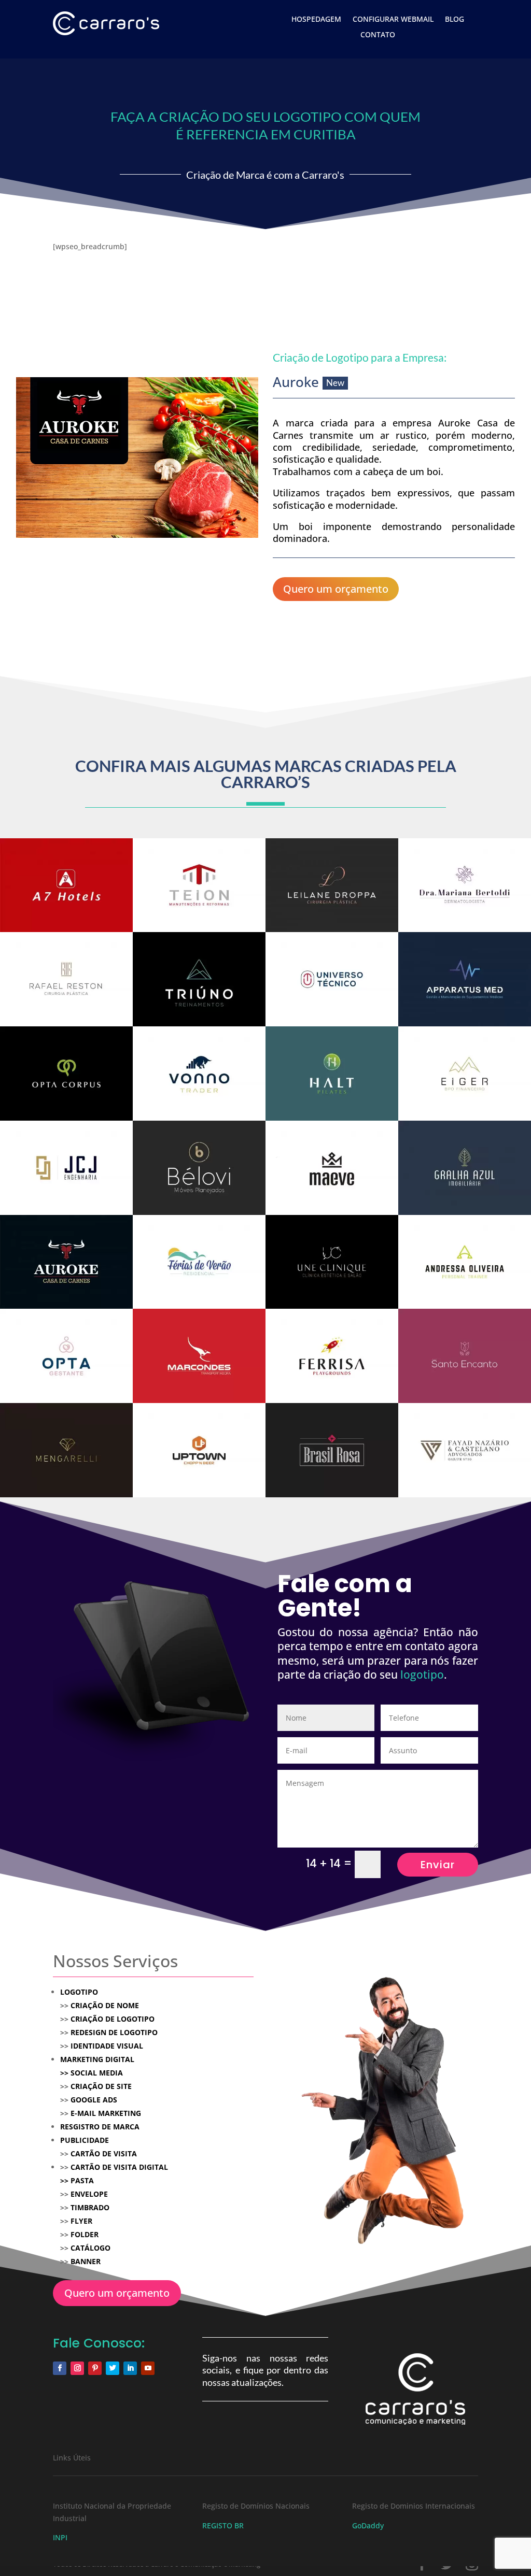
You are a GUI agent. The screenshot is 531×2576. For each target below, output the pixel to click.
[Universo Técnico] (332, 979)
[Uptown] (199, 1450)
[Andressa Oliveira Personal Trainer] (465, 1262)
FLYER (81, 2221)
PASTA (82, 2180)
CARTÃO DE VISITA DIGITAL (119, 2167)
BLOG (455, 20)
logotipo (422, 1675)
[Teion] (199, 885)
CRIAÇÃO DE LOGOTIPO (113, 2019)
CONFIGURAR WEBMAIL (393, 20)
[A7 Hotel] (66, 885)
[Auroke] (66, 1262)
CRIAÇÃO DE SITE (101, 2086)
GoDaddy (368, 2525)
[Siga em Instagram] (77, 2368)
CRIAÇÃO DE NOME (105, 2005)
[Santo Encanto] (465, 1356)
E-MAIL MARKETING (105, 2113)
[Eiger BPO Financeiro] (465, 1074)
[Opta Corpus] (66, 1074)
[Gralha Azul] (465, 1168)
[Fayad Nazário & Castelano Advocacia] (465, 1450)
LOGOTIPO (79, 1992)
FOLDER (85, 2234)
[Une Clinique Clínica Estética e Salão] (332, 1262)
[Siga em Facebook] (60, 2368)
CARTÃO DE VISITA (104, 2153)
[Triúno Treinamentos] (199, 979)
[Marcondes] (199, 1356)
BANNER (86, 2261)
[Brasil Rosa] (332, 1450)
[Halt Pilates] (332, 1074)
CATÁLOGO (90, 2248)
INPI (60, 2537)
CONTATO (378, 35)
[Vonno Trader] (199, 1074)
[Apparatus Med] (465, 979)
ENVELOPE (89, 2194)
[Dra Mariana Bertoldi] (465, 885)
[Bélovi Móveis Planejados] (199, 1168)
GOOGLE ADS (94, 2100)
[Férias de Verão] (199, 1262)
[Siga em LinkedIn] (130, 2368)
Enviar (438, 1865)
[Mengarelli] (66, 1450)
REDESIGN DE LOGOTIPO (114, 2032)
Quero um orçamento (336, 589)
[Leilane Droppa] (332, 885)
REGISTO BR (223, 2525)
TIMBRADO (90, 2207)
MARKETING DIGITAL (97, 2059)
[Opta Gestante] (66, 1356)
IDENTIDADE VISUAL (107, 2046)
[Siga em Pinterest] (95, 2368)
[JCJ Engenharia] (66, 1168)
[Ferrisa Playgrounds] (332, 1356)
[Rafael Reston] (66, 979)
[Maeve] (332, 1168)
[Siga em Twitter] (113, 2368)
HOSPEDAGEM (316, 20)
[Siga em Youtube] (148, 2368)
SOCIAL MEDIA (92, 2073)
